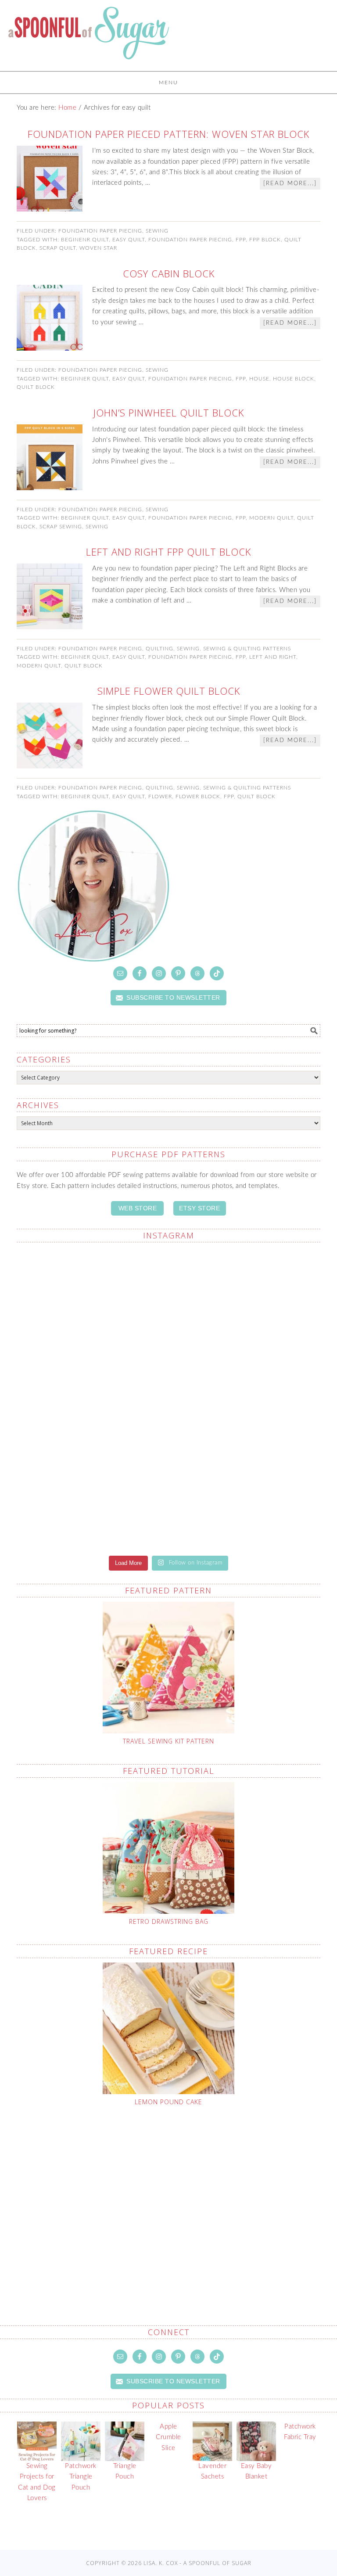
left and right (273, 657)
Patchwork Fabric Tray (300, 2432)
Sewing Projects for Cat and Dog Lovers (37, 2482)
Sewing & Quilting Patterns (247, 649)
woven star (98, 248)
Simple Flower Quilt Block (169, 691)
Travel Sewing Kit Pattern (168, 1741)
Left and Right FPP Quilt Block (168, 552)
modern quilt (271, 518)
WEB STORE (138, 1208)
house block (294, 379)
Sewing (157, 231)
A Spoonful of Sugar (89, 39)
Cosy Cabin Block (169, 273)
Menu (168, 83)
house (259, 379)
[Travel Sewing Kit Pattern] (168, 1668)
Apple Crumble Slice (168, 2437)
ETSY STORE (199, 1208)
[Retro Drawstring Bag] (168, 1848)
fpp (241, 240)
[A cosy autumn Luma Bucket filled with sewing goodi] (91, 1398)
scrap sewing (61, 527)
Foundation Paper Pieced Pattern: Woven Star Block (168, 134)
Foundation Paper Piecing (100, 231)
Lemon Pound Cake (168, 2102)
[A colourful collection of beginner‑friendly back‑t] (246, 1393)
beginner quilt (85, 379)
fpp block (265, 240)
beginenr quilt (85, 240)
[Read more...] (290, 184)
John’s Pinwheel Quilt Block (169, 413)
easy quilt (129, 240)
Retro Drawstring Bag (169, 1921)
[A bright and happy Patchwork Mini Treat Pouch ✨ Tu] (246, 1299)
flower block (198, 796)
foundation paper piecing (190, 240)
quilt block (36, 387)
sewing (97, 527)
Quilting (160, 649)
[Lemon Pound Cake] (168, 2028)
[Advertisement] (177, 2195)
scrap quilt (58, 248)
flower (160, 796)
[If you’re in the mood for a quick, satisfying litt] (246, 1497)
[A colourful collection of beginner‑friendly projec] (91, 1294)
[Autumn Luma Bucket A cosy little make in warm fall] (91, 1497)
